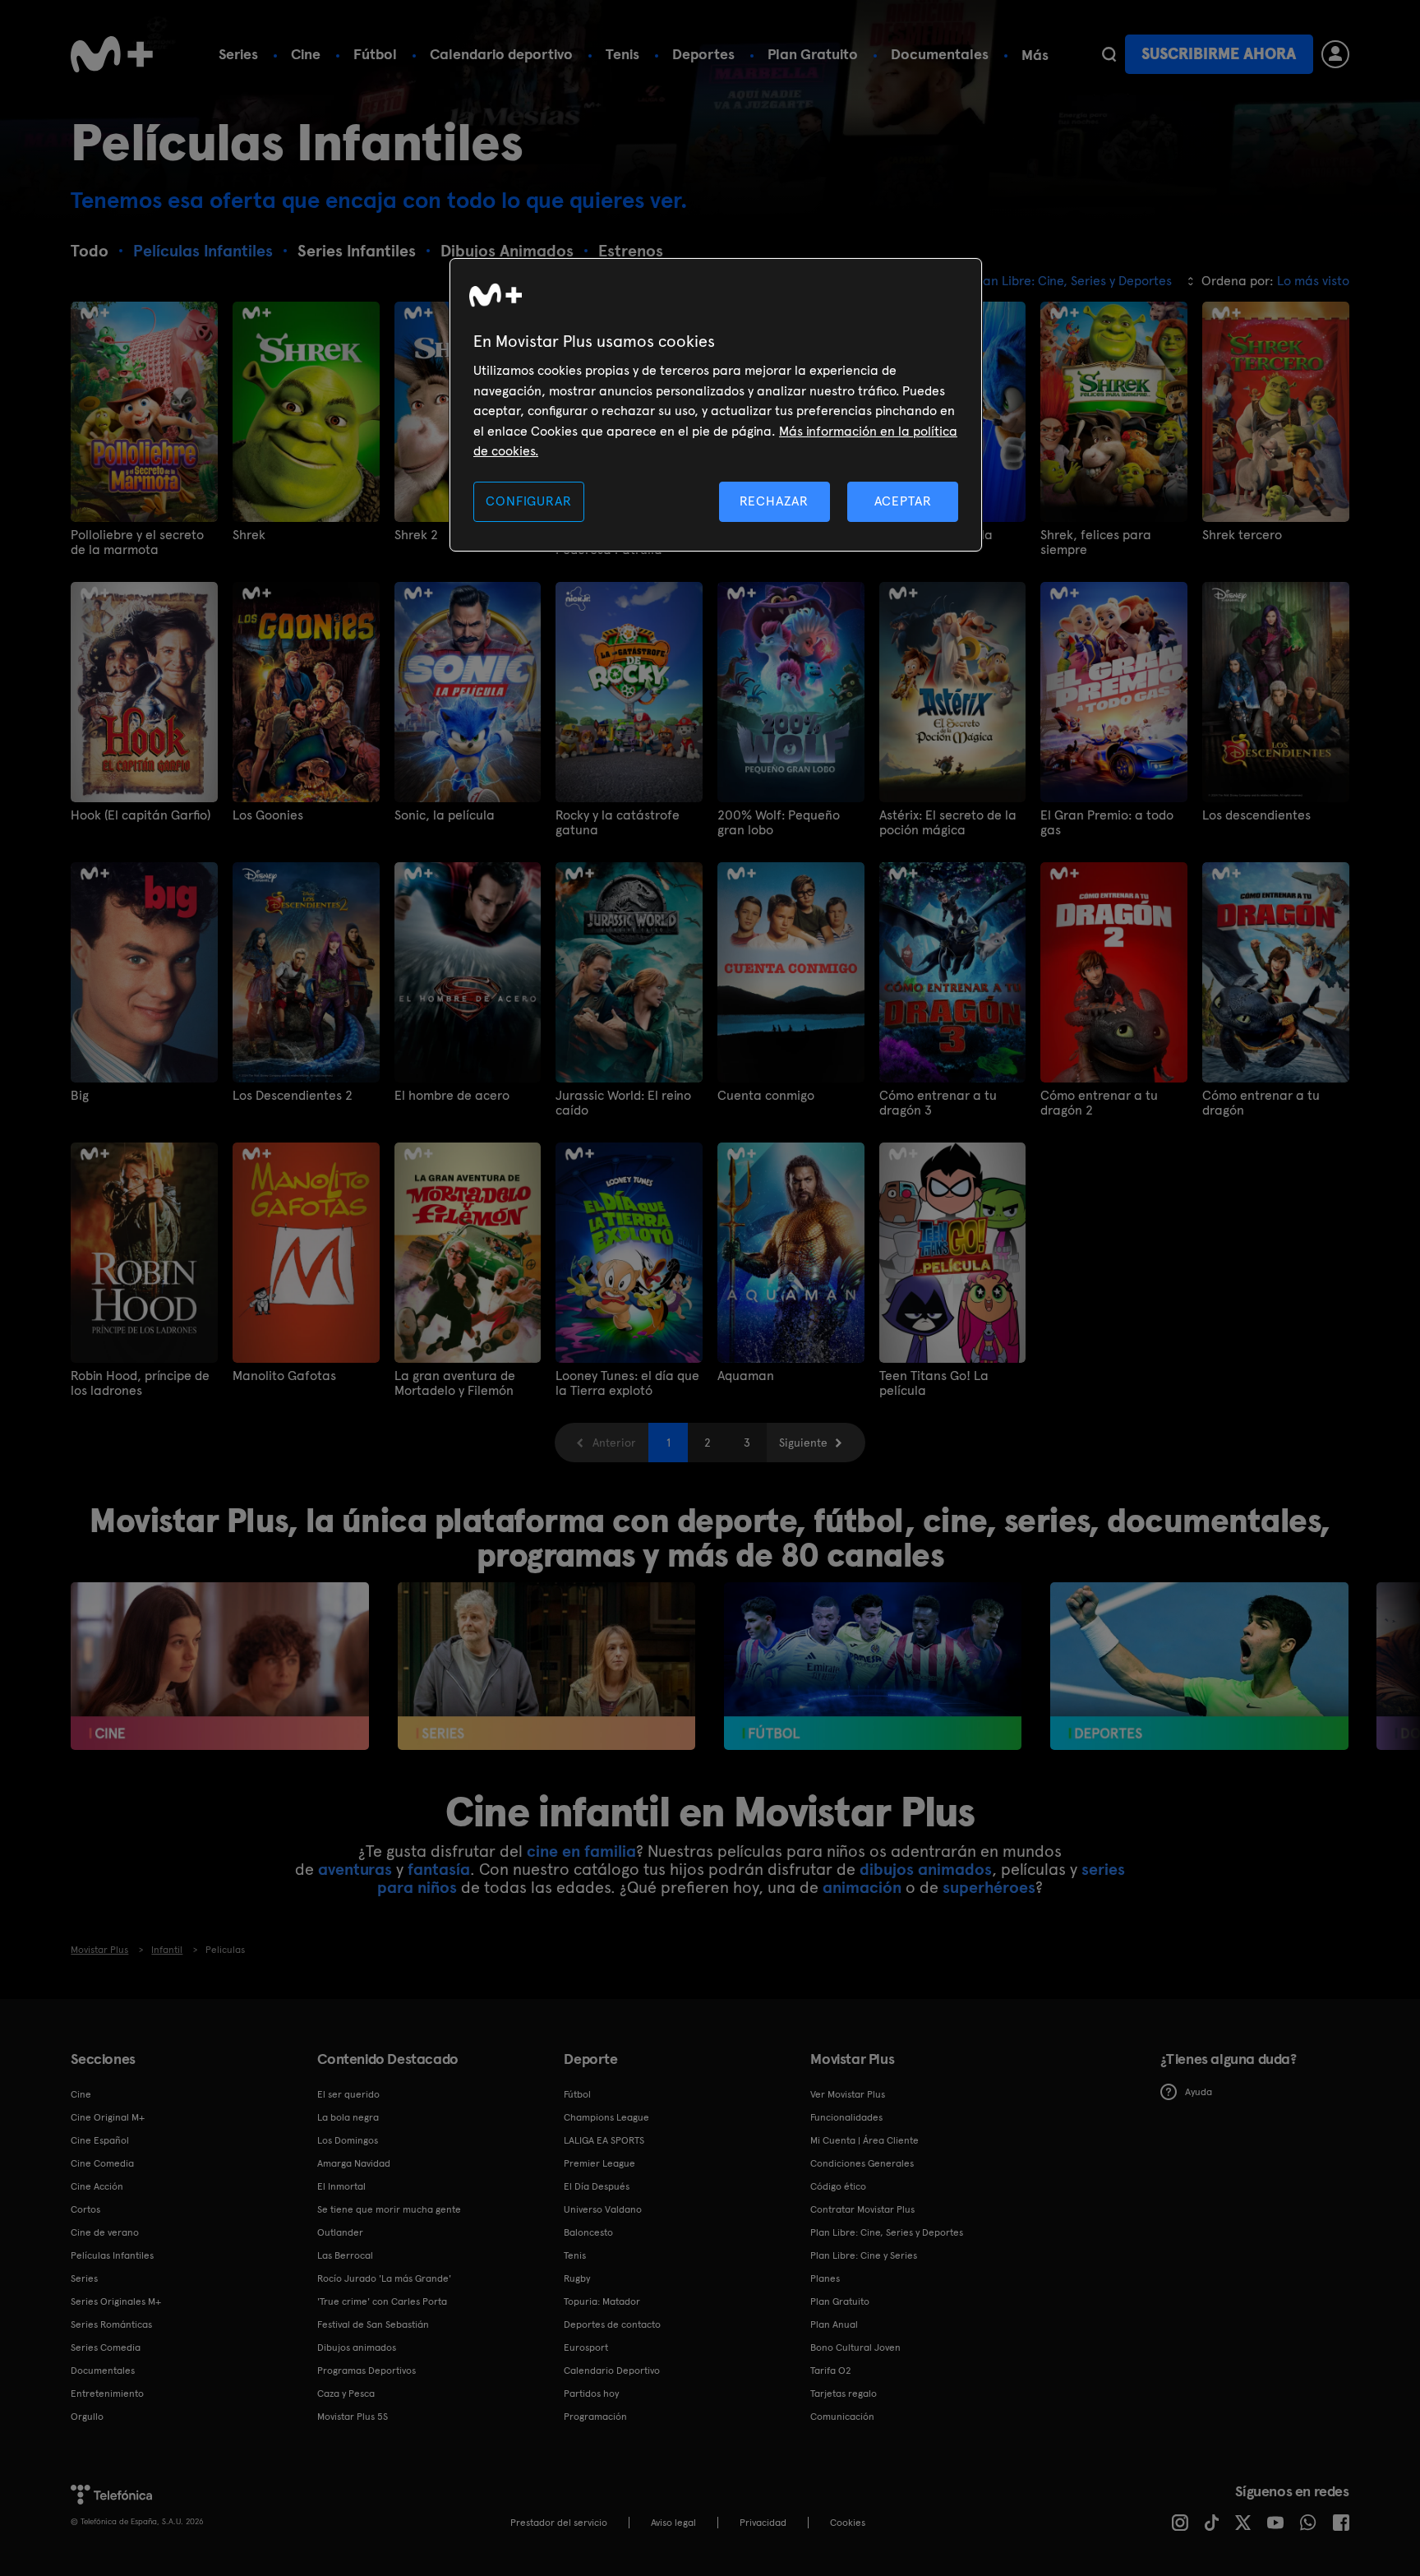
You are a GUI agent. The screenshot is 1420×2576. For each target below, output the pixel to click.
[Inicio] (112, 54)
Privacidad (763, 2523)
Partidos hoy (591, 2394)
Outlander (340, 2232)
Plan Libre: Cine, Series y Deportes (887, 2232)
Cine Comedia (102, 2163)
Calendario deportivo (501, 54)
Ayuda (1199, 2092)
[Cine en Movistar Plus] (220, 1666)
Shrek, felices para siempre (1096, 542)
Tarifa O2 (831, 2371)
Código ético (838, 2186)
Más (1035, 55)
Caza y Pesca (346, 2394)
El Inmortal (341, 2186)
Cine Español (100, 2140)
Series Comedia (106, 2347)
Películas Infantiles (112, 2255)
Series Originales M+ (116, 2301)
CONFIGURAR (528, 501)
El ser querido (348, 2094)
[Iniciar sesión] (1335, 54)
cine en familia (581, 1851)
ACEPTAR (903, 501)
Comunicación (842, 2417)
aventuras (355, 1869)
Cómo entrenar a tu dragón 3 (938, 1103)
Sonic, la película (445, 815)
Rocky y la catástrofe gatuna (618, 823)
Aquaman (746, 1376)
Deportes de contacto (612, 2324)
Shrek (249, 535)
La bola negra (348, 2117)
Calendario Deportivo (612, 2371)
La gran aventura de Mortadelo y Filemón (455, 1383)
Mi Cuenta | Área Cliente (864, 2140)
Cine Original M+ (108, 2117)
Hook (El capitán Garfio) (141, 815)
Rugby (577, 2278)
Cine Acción (97, 2186)
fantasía (439, 1869)
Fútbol (375, 54)
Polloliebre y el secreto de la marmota (137, 542)
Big (80, 1096)
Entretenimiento (107, 2394)
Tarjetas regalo (844, 2394)
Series (238, 54)
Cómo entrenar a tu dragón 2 (1099, 1103)
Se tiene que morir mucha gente (389, 2209)
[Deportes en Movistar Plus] (1199, 1666)
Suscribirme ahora (1219, 54)
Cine (306, 54)
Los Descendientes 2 (293, 1096)
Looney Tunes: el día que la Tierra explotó (627, 1383)
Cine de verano (105, 2232)
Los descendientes (1256, 815)
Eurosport (586, 2347)
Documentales (940, 54)
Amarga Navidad (354, 2163)
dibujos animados (926, 1869)
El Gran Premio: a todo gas (1107, 823)
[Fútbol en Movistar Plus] (873, 1666)
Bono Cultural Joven (855, 2347)
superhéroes (989, 1887)
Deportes (703, 54)
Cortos (85, 2209)
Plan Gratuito (813, 54)
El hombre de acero (452, 1096)
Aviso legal (673, 2523)
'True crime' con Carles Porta (382, 2301)
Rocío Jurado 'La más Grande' (384, 2278)
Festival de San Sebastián (373, 2324)
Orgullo (87, 2417)
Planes (825, 2278)
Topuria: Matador (602, 2301)
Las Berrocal (345, 2255)
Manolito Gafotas (284, 1376)
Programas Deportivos (367, 2371)
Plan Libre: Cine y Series (864, 2255)
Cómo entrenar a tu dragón (1261, 1103)
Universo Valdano (603, 2209)
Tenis (622, 54)
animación (862, 1887)
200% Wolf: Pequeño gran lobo (779, 823)
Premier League (599, 2163)
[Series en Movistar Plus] (547, 1666)
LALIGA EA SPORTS (604, 2140)
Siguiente (803, 1443)
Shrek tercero (1242, 535)
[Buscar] (1109, 54)
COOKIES (848, 2523)
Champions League (606, 2117)
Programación (595, 2417)
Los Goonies (268, 815)
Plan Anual (834, 2324)
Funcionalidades (846, 2117)
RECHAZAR (774, 501)
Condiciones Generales (862, 2163)
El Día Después (597, 2186)
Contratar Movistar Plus (862, 2209)
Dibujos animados (357, 2347)
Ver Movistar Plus (848, 2094)
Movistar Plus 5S (353, 2417)
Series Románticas (111, 2324)
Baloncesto (588, 2232)
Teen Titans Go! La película (934, 1383)
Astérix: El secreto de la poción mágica (948, 823)
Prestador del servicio (559, 2523)
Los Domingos (348, 2140)
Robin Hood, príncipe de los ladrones (140, 1383)
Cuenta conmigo (766, 1096)
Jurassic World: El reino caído (623, 1103)
